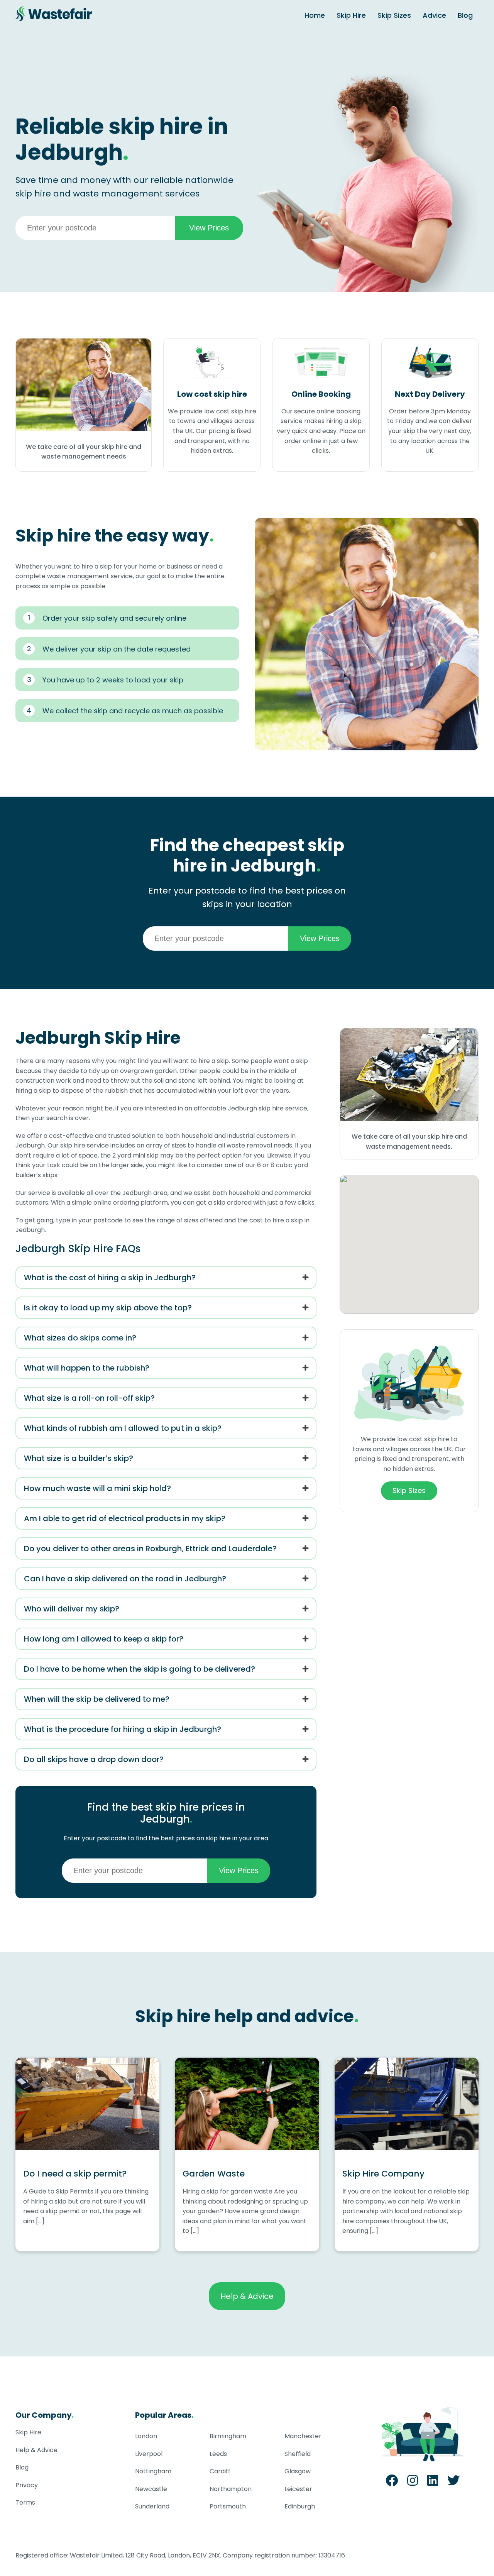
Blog (465, 15)
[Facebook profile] (392, 2483)
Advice (434, 15)
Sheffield (298, 2454)
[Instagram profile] (413, 2483)
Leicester (298, 2489)
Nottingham (153, 2471)
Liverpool (149, 2454)
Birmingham (228, 2436)
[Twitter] (453, 2483)
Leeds (218, 2454)
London (146, 2436)
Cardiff (220, 2471)
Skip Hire (351, 15)
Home (315, 15)
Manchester (303, 2436)
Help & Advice (247, 2296)
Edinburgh (300, 2506)
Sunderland (152, 2506)
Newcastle (151, 2489)
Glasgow (298, 2471)
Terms (25, 2502)
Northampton (231, 2489)
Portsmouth (228, 2506)
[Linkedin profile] (433, 2483)
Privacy (27, 2485)
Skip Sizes (394, 15)
